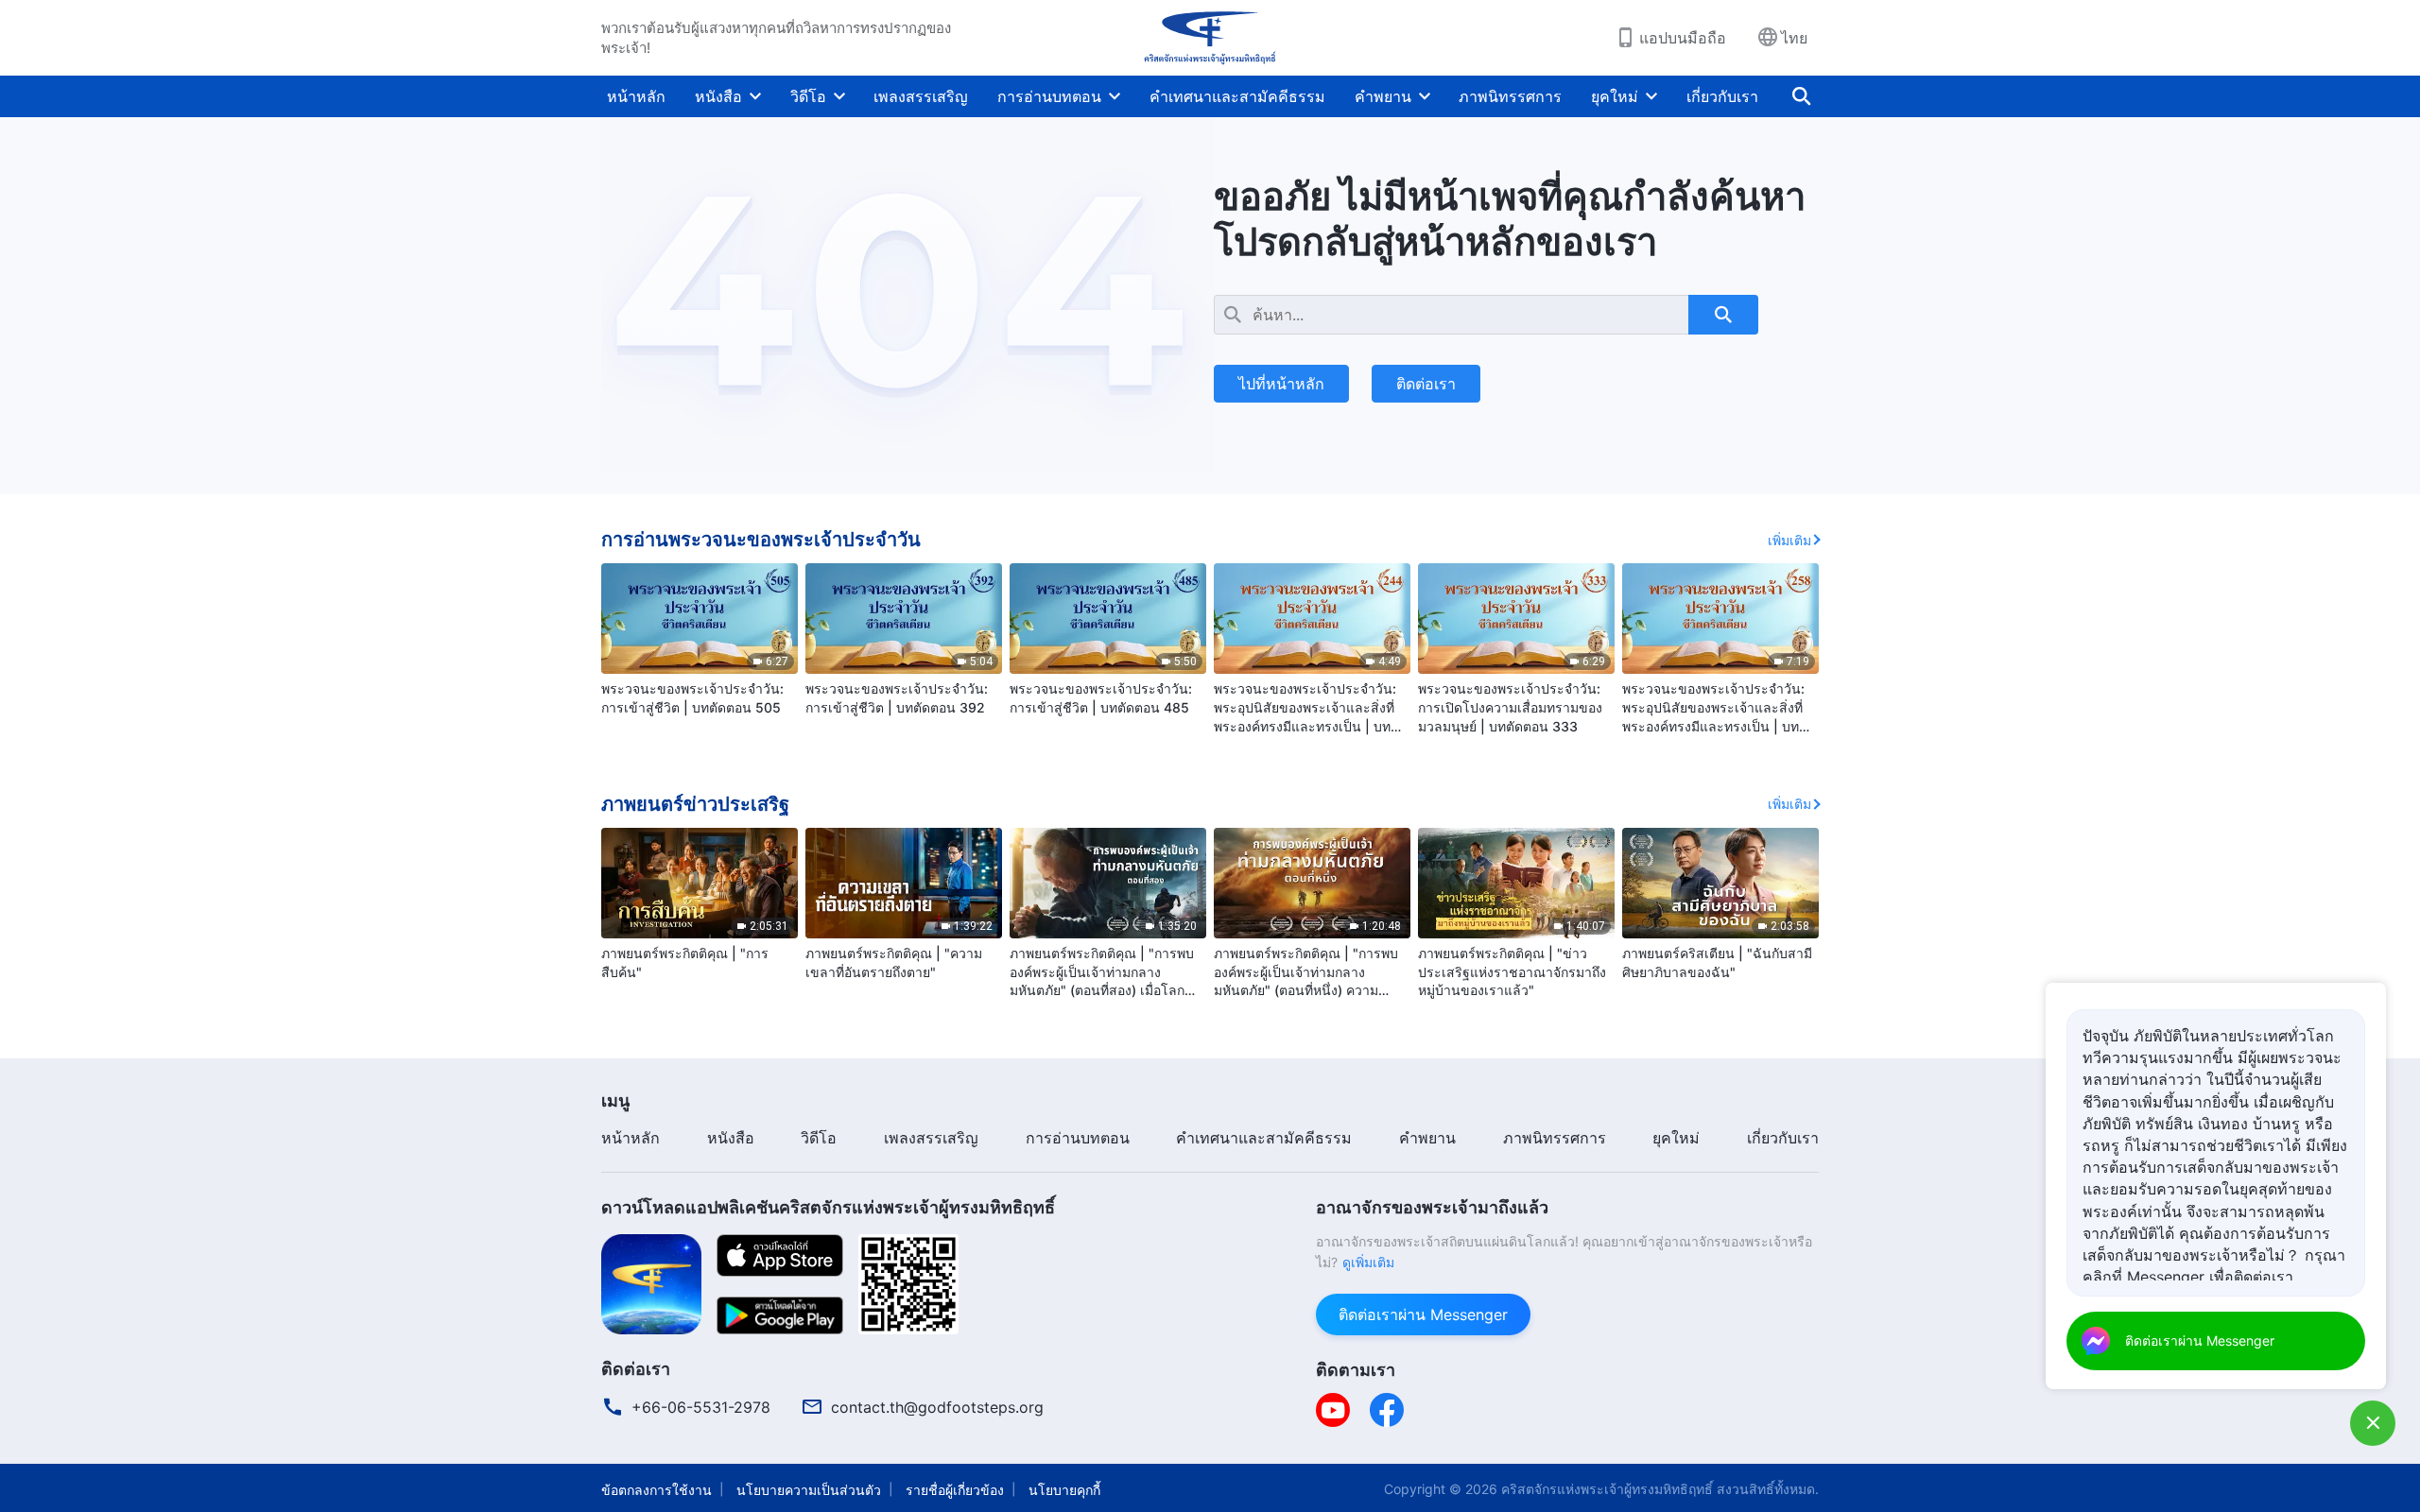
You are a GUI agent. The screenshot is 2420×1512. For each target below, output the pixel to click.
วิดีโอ (808, 96)
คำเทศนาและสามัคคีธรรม (1237, 96)
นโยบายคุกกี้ (1064, 1490)
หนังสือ (718, 96)
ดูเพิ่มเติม (1368, 1262)
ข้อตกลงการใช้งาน (657, 1490)
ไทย (1794, 38)
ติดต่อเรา (1426, 384)
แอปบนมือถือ (1683, 38)
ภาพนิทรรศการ (1510, 96)
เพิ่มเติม (1789, 540)
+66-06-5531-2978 (701, 1407)
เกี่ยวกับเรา (1722, 96)
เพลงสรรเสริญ (921, 96)
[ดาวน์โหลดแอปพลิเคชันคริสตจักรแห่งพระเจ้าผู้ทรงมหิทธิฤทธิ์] (651, 1282)
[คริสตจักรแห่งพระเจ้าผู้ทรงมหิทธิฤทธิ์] (1210, 38)
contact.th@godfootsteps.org (937, 1407)
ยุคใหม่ (1615, 96)
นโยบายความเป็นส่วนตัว (809, 1490)
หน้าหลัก (636, 96)
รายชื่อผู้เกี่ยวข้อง (955, 1490)
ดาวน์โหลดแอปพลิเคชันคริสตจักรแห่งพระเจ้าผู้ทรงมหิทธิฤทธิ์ (828, 1207)
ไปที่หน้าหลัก (1281, 384)
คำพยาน (1383, 96)
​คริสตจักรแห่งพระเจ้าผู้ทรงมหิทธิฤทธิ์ (1607, 1489)
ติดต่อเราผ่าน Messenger (1423, 1314)
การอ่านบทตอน (1049, 96)
